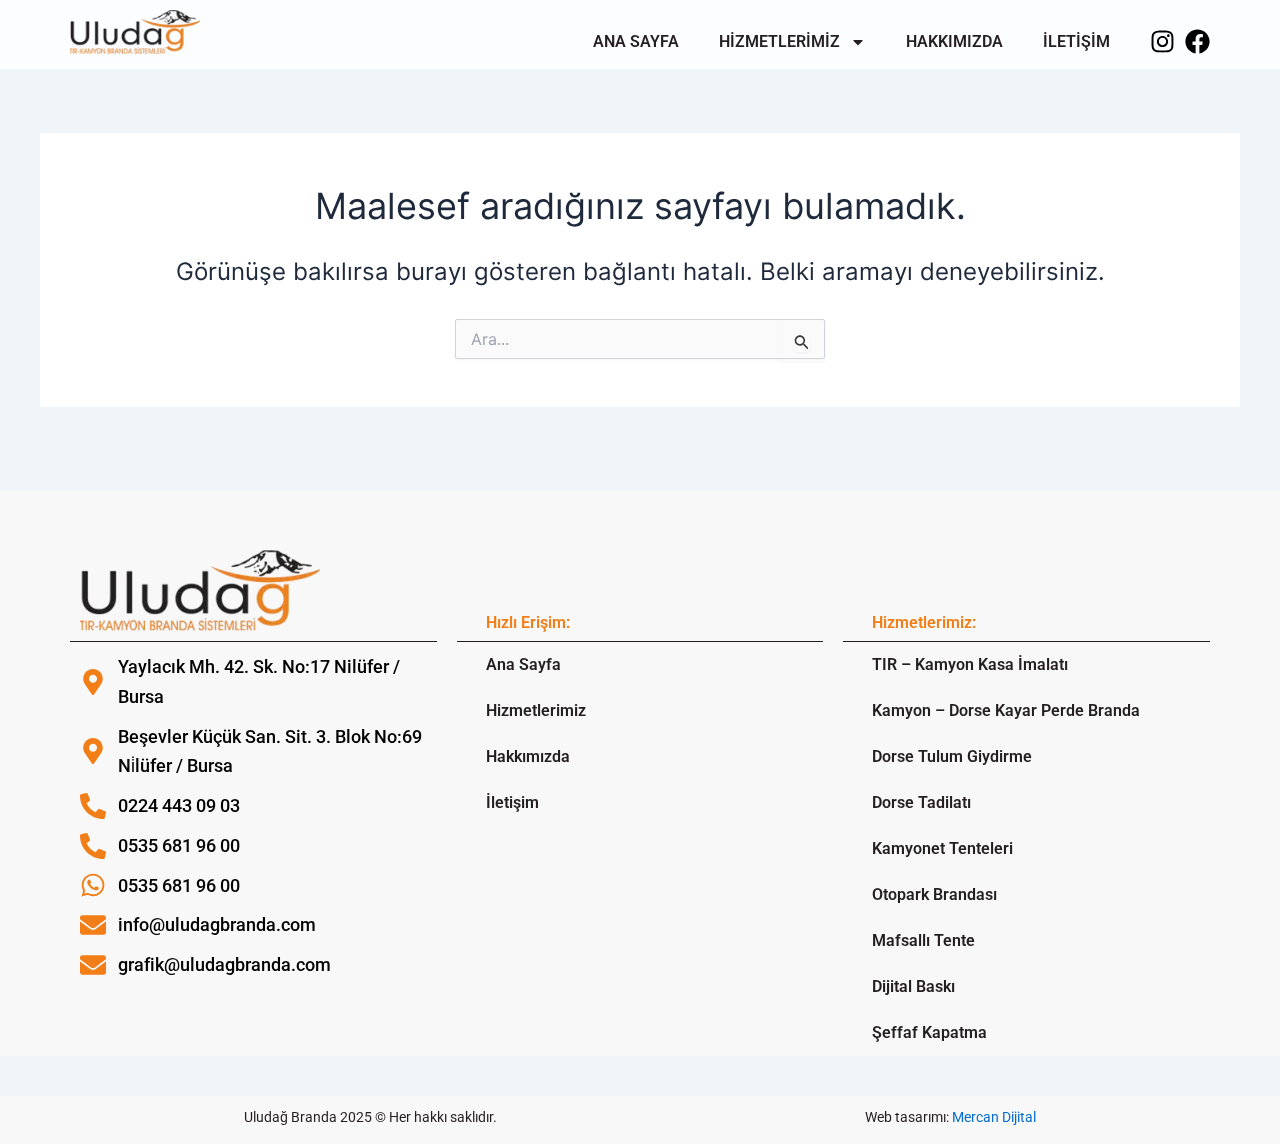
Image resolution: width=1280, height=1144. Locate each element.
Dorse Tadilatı (921, 802)
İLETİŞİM (1076, 41)
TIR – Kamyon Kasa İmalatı (970, 664)
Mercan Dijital (994, 1117)
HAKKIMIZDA (954, 41)
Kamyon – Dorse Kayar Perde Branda (1006, 710)
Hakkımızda (528, 756)
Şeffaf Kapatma (929, 1032)
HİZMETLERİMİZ (779, 41)
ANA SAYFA (636, 41)
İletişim (512, 802)
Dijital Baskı (913, 986)
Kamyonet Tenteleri (942, 848)
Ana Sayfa (523, 664)
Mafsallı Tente (923, 940)
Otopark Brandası (934, 894)
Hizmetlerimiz (536, 710)
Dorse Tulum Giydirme (952, 756)
